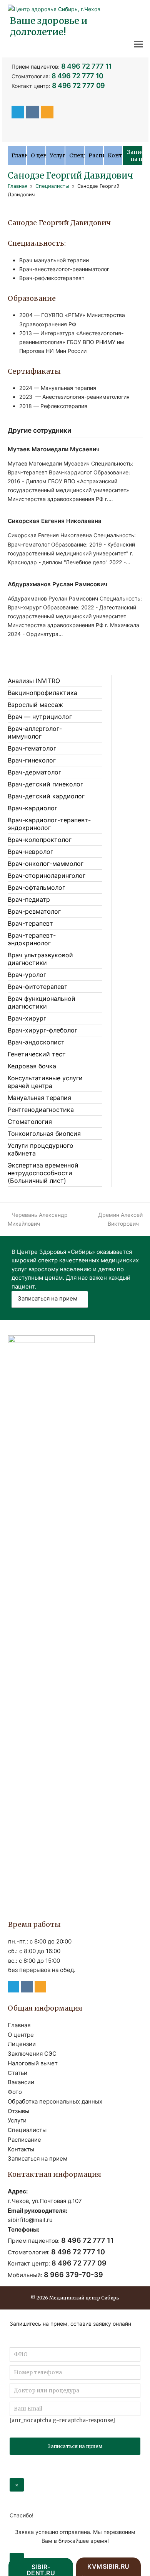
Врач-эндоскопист (36, 1042)
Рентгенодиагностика (41, 1110)
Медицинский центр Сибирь (84, 2298)
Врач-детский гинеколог (45, 784)
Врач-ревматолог (34, 911)
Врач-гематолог (32, 748)
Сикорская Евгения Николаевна (55, 521)
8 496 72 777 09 (79, 85)
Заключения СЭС (32, 2054)
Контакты (21, 2149)
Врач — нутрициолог (40, 717)
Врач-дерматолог (34, 772)
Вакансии (21, 2082)
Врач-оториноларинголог (47, 876)
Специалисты (27, 2130)
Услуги (17, 2120)
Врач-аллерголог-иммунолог (35, 732)
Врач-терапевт (30, 923)
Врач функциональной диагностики (42, 1002)
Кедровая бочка (32, 1066)
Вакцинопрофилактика (42, 693)
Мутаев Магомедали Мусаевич (54, 449)
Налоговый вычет (33, 2063)
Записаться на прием (47, 1298)
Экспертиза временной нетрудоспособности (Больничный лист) (43, 1173)
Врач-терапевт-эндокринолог (32, 939)
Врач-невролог (30, 852)
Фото (15, 2092)
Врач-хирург (27, 1018)
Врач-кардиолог (32, 808)
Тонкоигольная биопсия (44, 1134)
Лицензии (22, 2044)
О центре (21, 2035)
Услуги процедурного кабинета (41, 1149)
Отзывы (18, 2111)
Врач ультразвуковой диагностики (40, 959)
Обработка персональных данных (55, 2101)
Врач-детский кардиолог (46, 796)
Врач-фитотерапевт (38, 987)
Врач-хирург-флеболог (42, 1030)
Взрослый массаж (35, 705)
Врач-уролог (27, 975)
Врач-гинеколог (32, 760)
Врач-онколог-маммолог (46, 864)
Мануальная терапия (39, 1098)
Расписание (24, 2140)
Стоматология (30, 1122)
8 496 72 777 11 (87, 66)
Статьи (17, 2073)
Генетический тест (37, 1054)
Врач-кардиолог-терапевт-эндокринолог (49, 824)
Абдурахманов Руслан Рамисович (57, 584)
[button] (138, 44)
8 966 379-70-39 (73, 2275)
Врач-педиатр (29, 899)
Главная (19, 2025)
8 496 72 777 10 (78, 76)
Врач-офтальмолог (36, 887)
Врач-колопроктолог (40, 840)
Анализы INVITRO (34, 681)
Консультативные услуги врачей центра (45, 1082)
